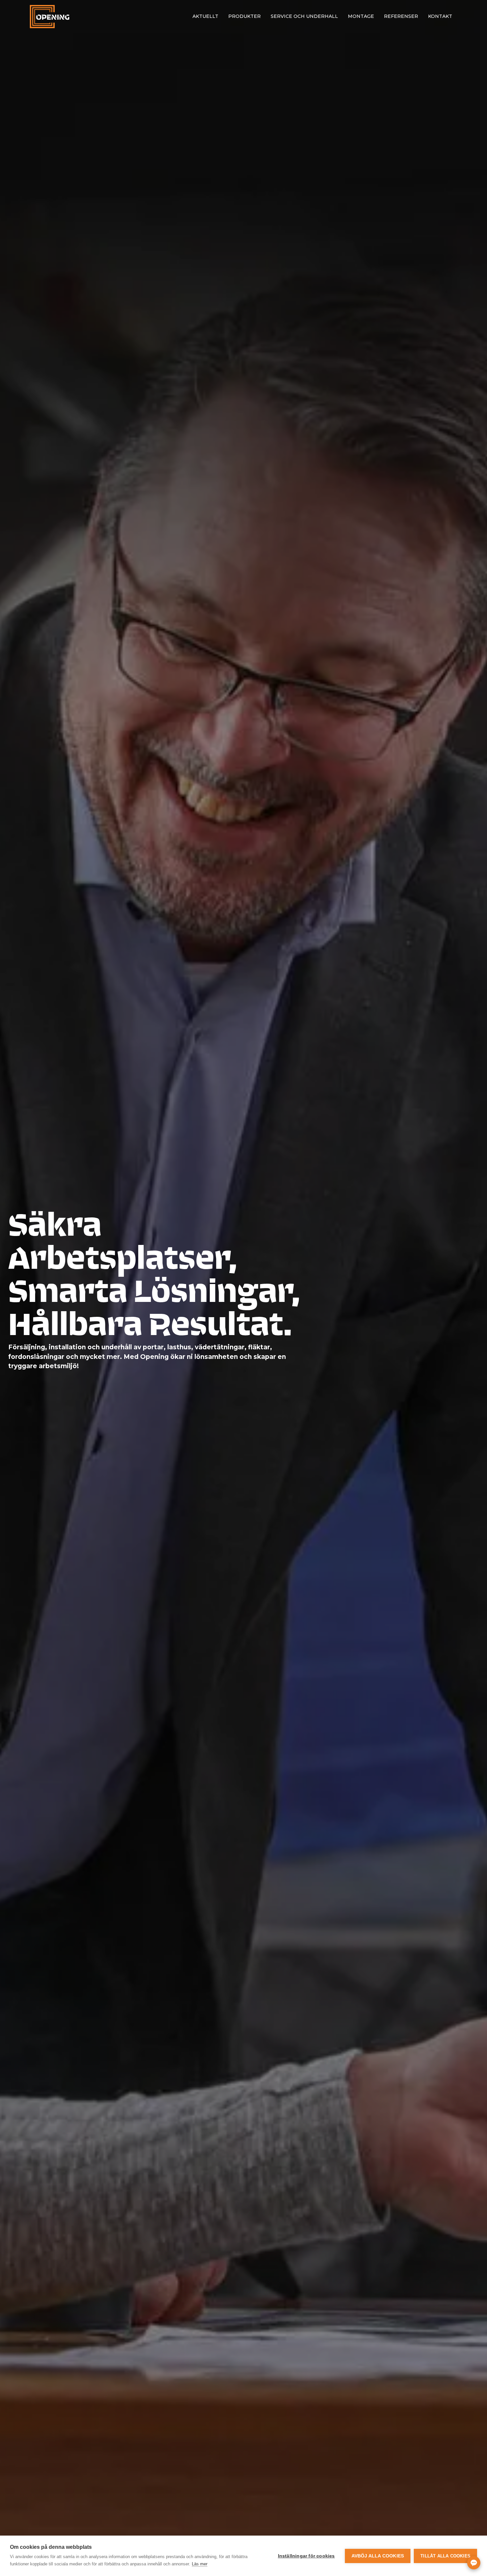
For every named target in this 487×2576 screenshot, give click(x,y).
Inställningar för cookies (306, 2556)
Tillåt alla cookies (445, 2556)
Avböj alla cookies (378, 2556)
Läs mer (200, 2564)
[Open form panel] (474, 2563)
